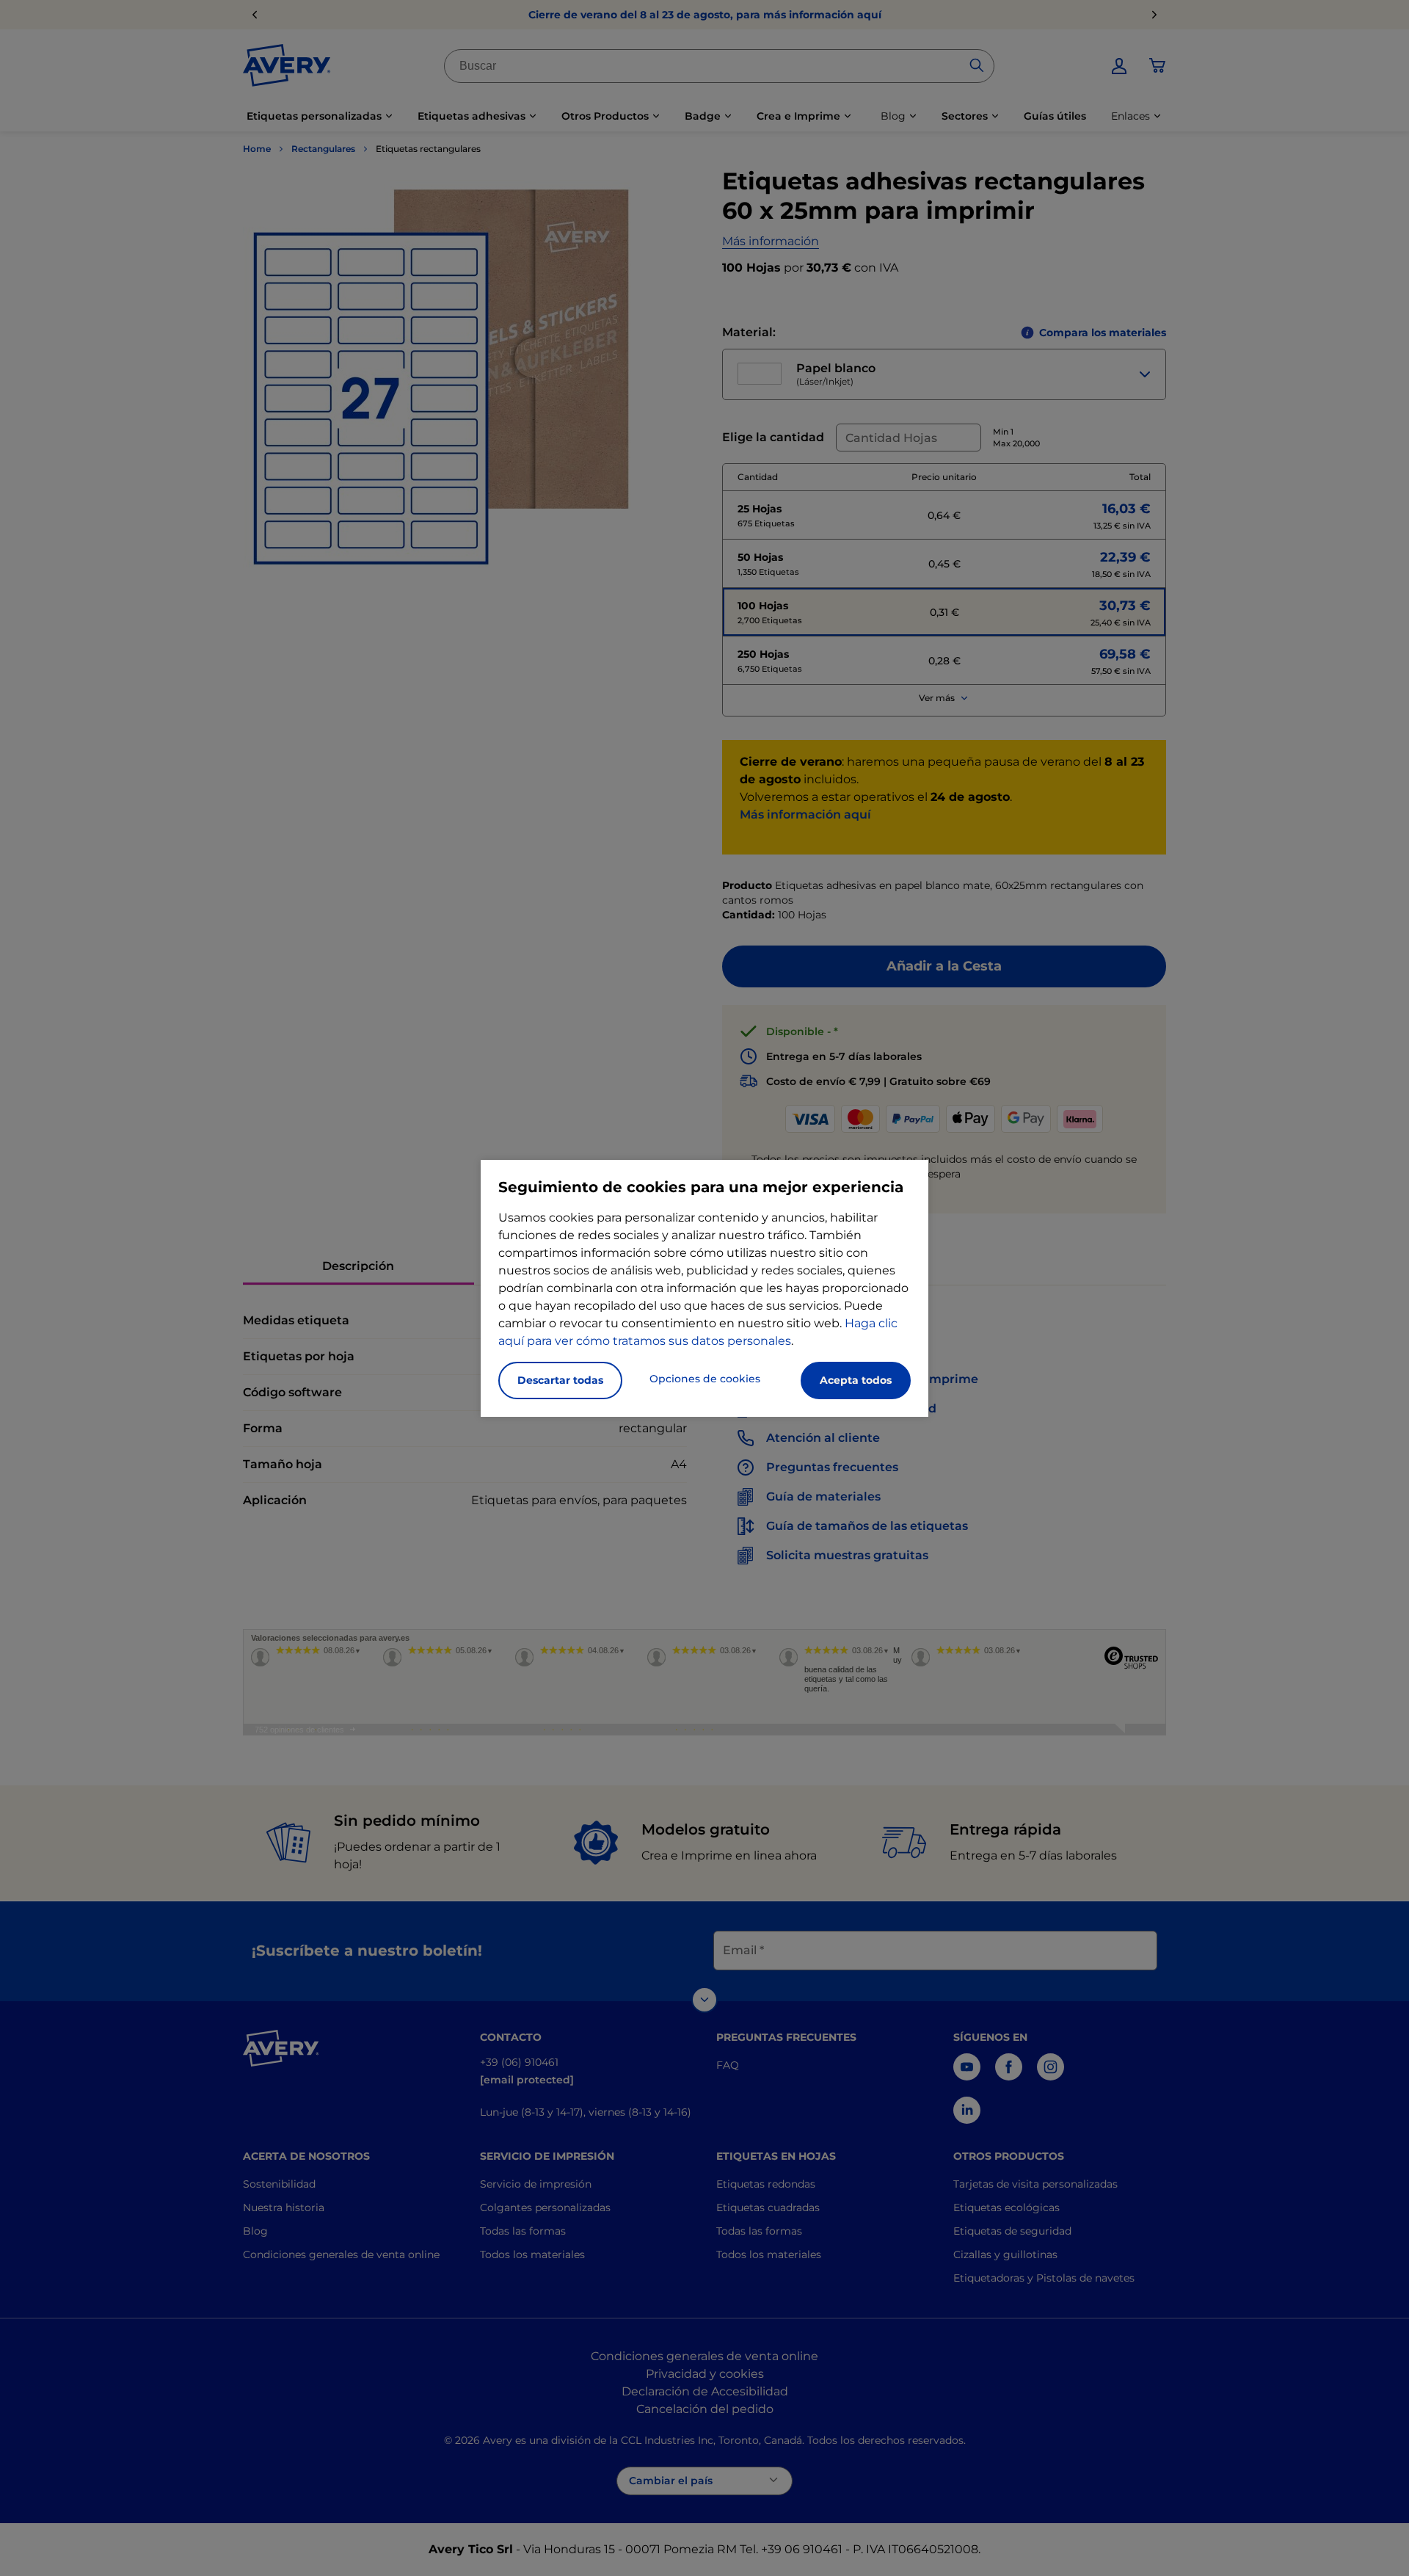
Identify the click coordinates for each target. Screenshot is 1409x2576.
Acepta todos (856, 1380)
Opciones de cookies (705, 1379)
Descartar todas (560, 1380)
